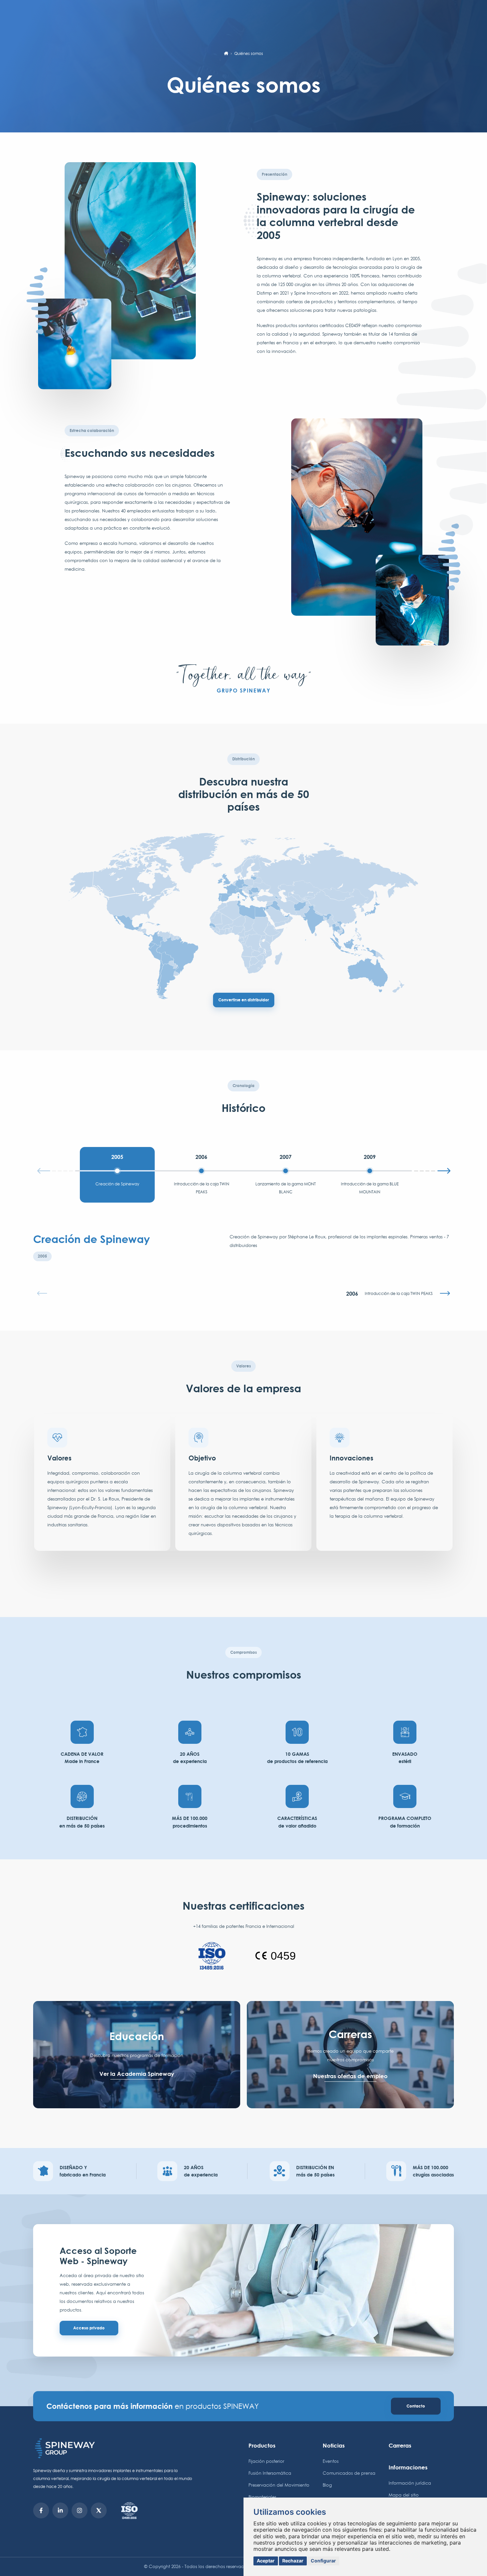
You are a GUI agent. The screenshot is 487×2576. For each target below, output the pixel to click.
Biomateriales (262, 2497)
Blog (327, 2485)
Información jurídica (410, 2483)
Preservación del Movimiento (279, 2485)
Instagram (80, 2510)
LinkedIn (60, 2510)
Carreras (400, 2445)
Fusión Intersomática (270, 2473)
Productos (262, 2445)
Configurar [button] (323, 2561)
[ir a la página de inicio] (226, 54)
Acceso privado (89, 2328)
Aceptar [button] (266, 2561)
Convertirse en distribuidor (244, 1000)
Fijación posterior (266, 2461)
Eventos (331, 2461)
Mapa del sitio (404, 2495)
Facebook (41, 2510)
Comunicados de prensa (349, 2473)
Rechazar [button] (293, 2561)
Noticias (334, 2445)
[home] (114, 2448)
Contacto (416, 2406)
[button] (430, 1170)
